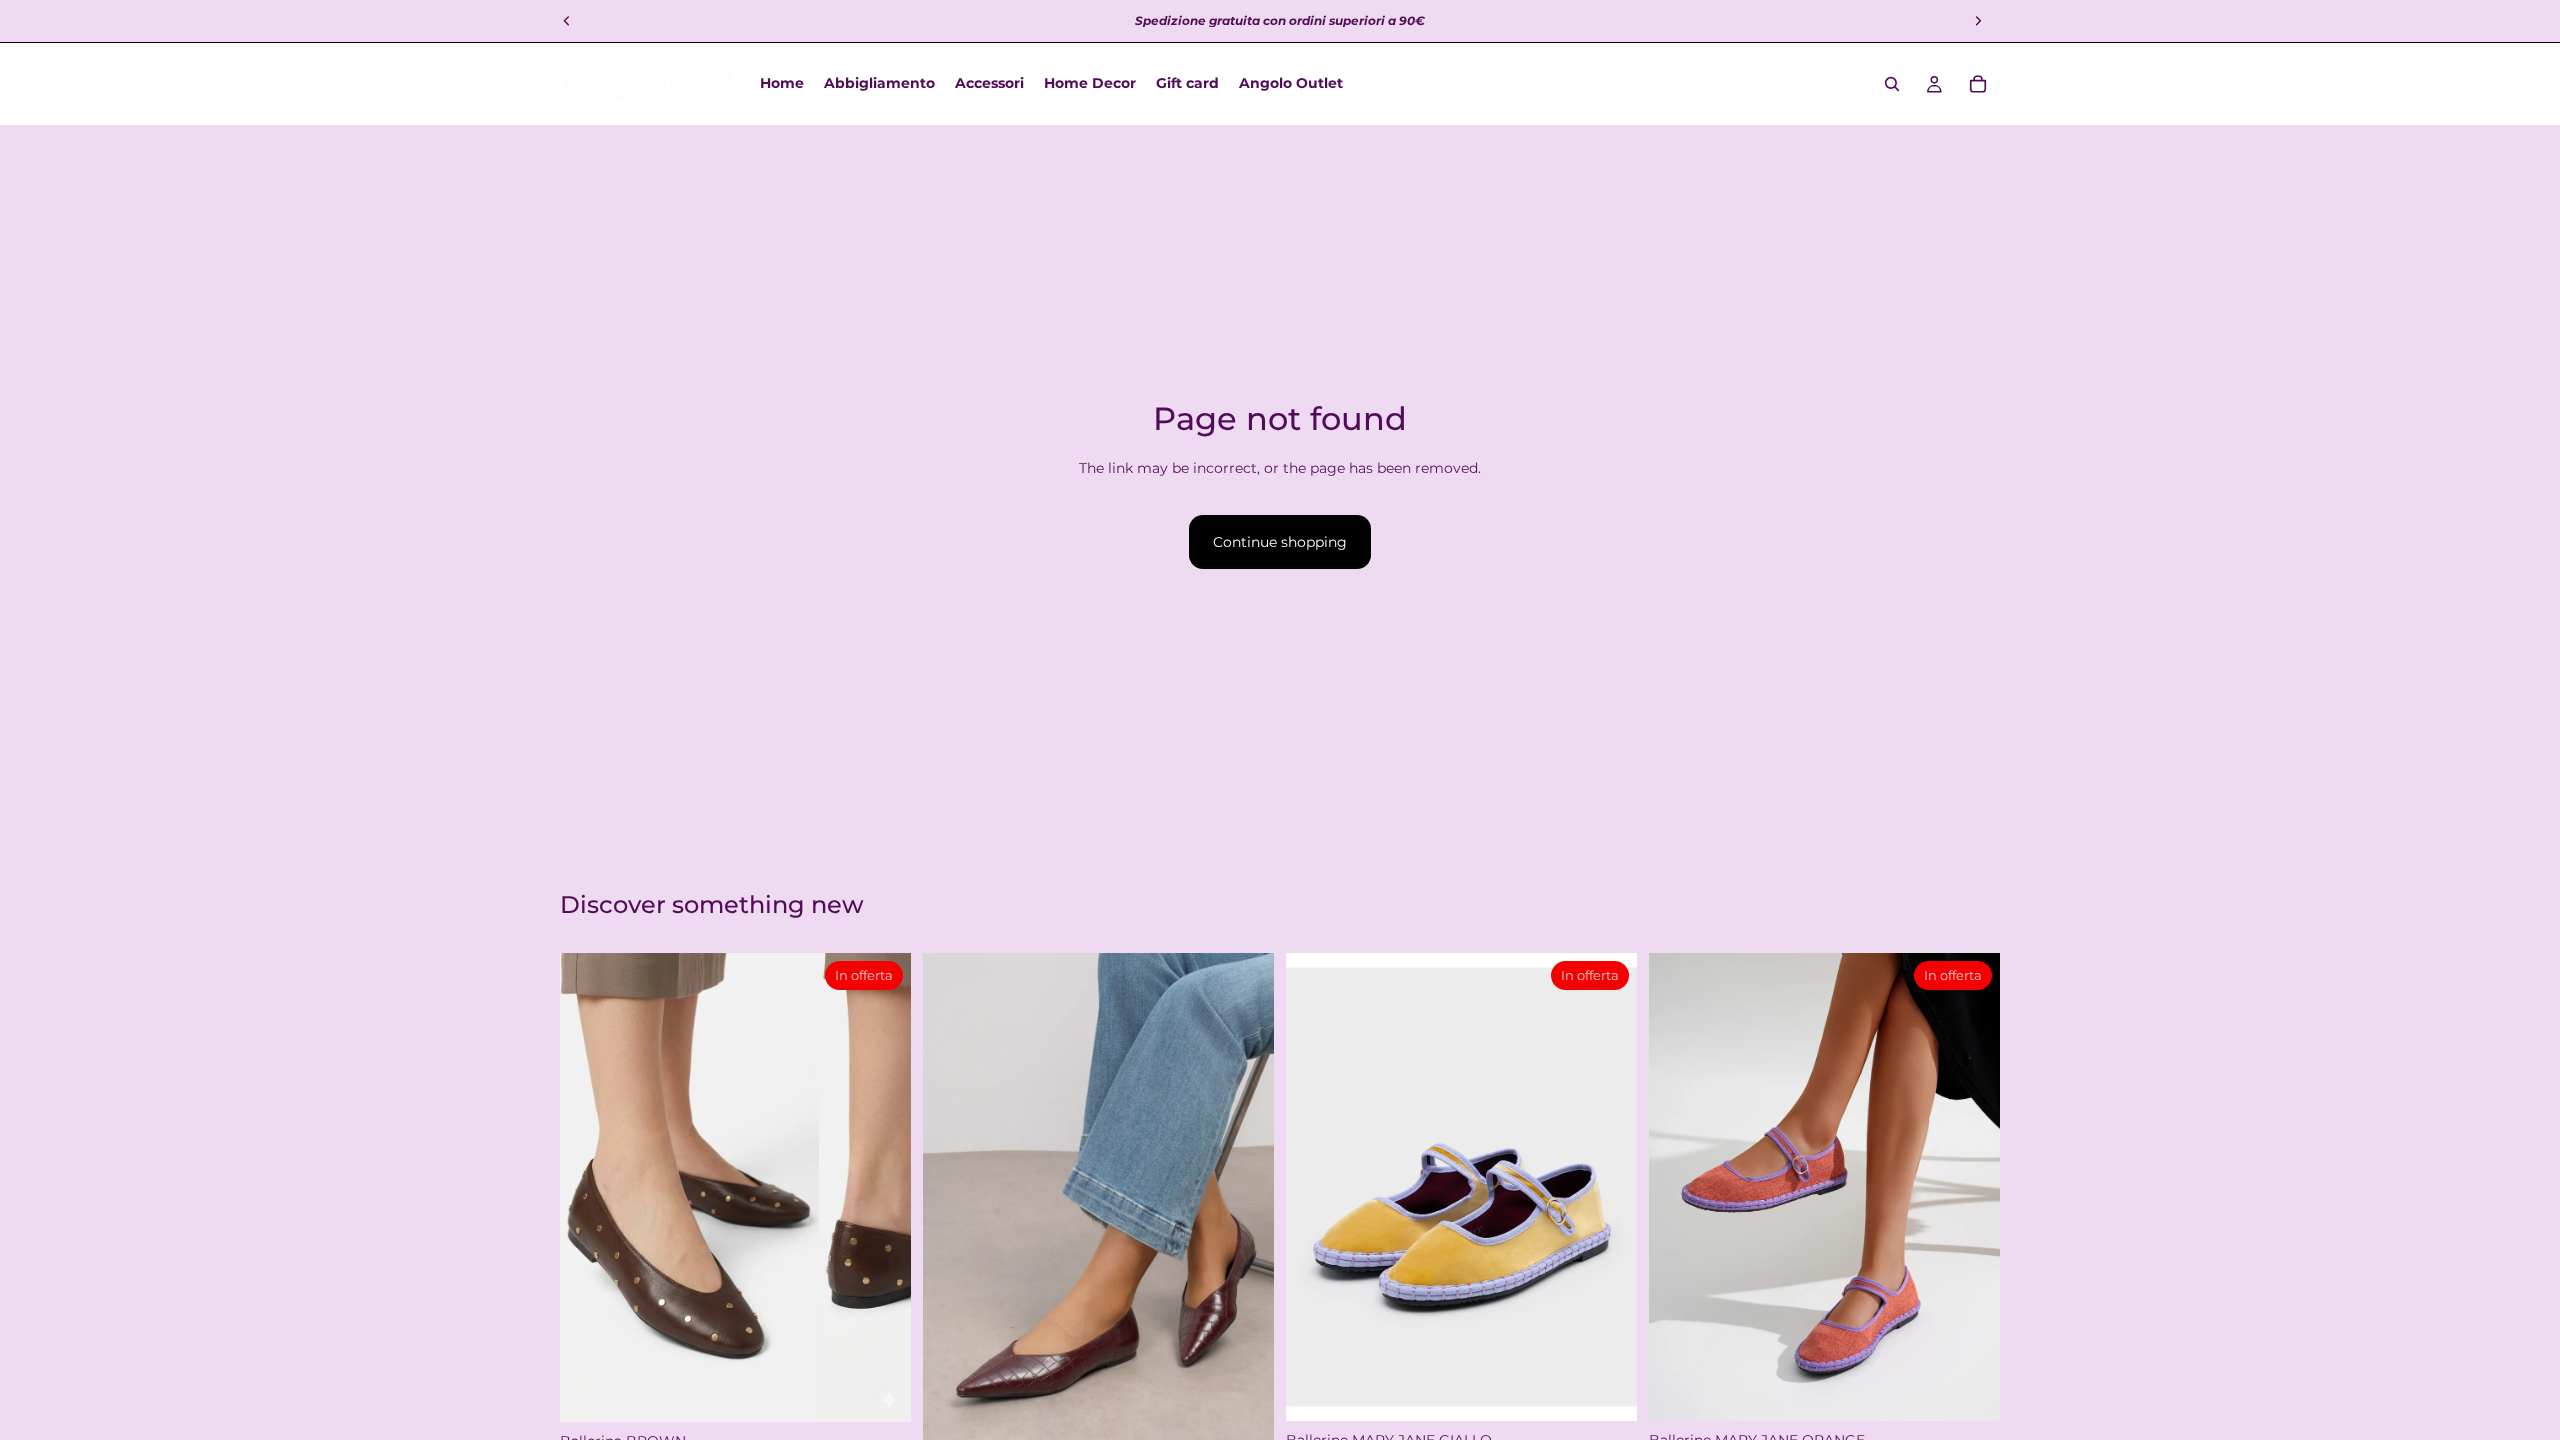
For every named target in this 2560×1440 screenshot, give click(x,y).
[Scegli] (880, 1391)
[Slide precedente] (953, 1212)
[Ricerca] (1892, 84)
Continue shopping (1280, 542)
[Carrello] (1978, 84)
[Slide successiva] (1244, 1212)
